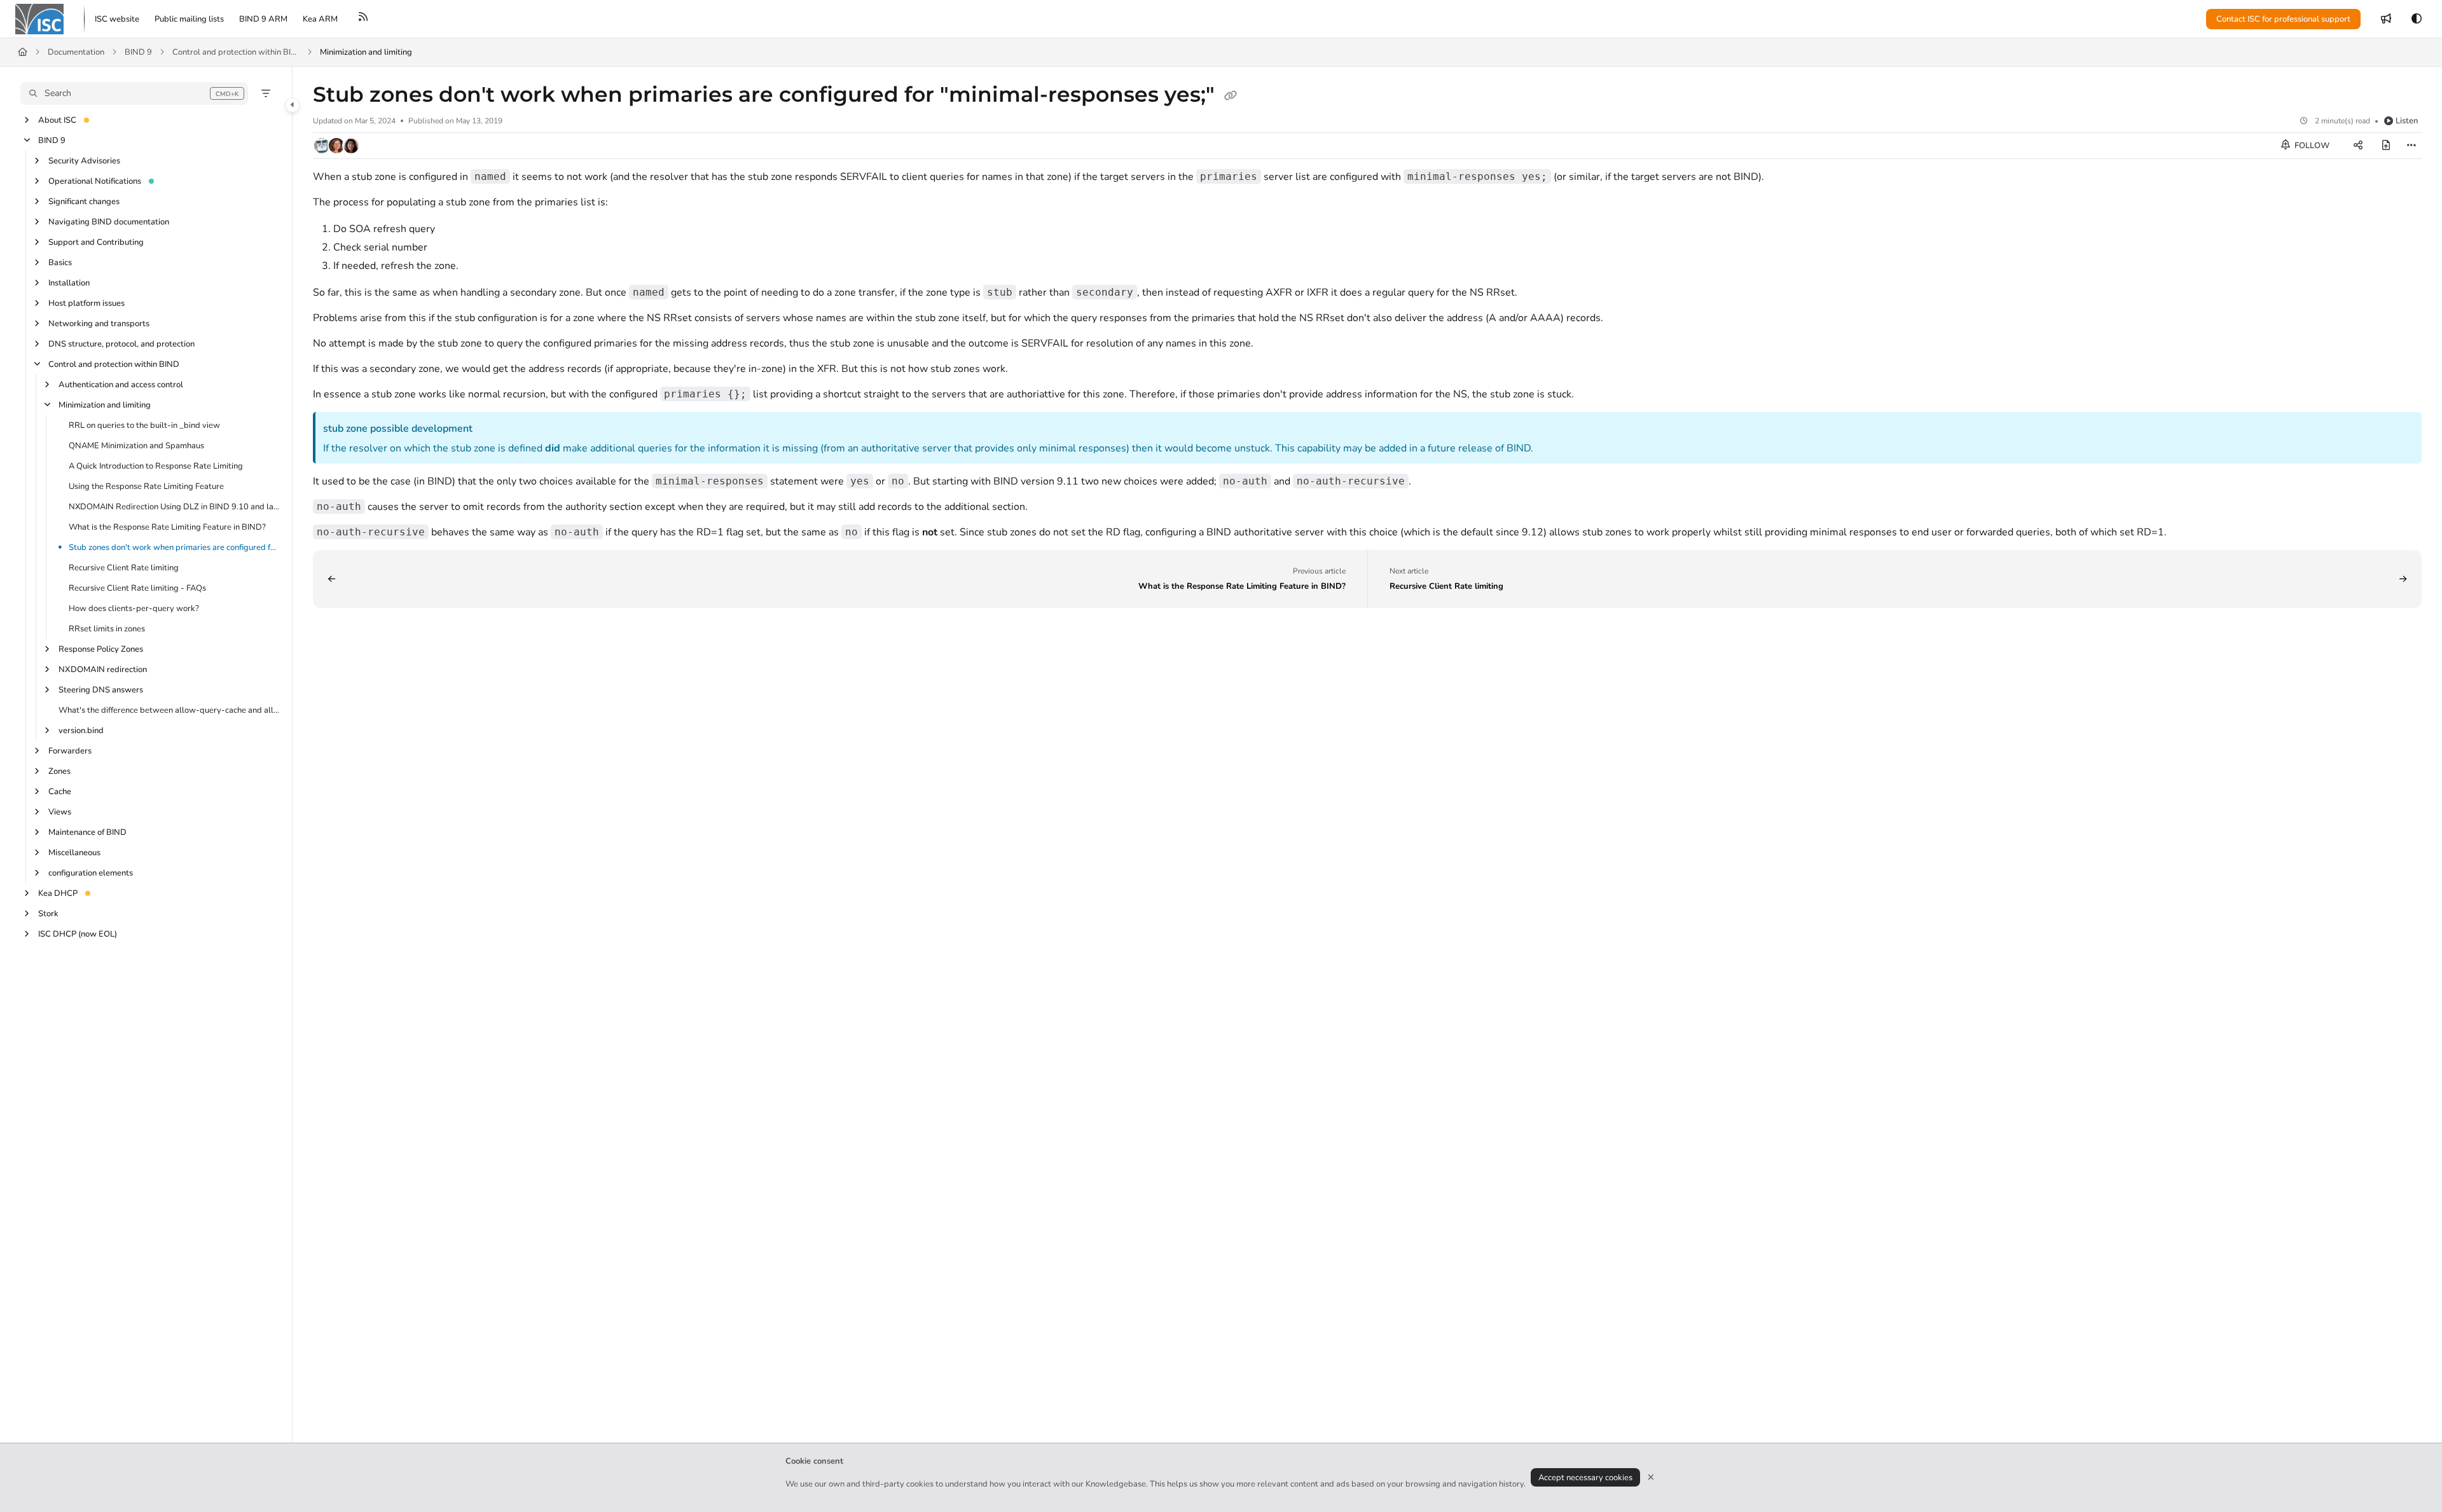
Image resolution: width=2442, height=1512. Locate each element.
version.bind (81, 731)
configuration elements (91, 873)
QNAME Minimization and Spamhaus (136, 446)
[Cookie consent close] (1651, 1477)
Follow (2311, 146)
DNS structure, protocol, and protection (121, 344)
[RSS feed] (363, 19)
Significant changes (84, 202)
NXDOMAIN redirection (103, 670)
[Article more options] (2411, 146)
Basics (60, 263)
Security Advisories (84, 161)
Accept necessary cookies (1585, 1478)
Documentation (76, 52)
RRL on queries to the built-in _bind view (144, 425)
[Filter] (266, 93)
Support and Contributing (96, 242)
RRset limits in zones (107, 629)
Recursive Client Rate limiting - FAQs (137, 588)
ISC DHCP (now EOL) (78, 934)
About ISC (57, 120)
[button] (134, 93)
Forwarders (70, 751)
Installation (69, 283)
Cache (60, 792)
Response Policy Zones (101, 649)
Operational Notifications (95, 181)
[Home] (39, 19)
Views (60, 812)
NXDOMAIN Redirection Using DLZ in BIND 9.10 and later (174, 507)
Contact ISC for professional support (2283, 19)
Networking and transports (99, 324)
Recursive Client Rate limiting (124, 568)
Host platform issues (86, 303)
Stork (48, 914)
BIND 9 (138, 52)
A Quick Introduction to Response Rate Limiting (156, 466)
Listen (2407, 121)
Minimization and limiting (366, 52)
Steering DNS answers (101, 690)
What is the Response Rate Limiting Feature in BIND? (167, 527)
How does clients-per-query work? (134, 608)
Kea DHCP (58, 893)
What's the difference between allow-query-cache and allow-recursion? (169, 710)
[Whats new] (2386, 19)
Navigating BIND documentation (109, 222)
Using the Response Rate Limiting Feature (146, 486)
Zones (59, 771)
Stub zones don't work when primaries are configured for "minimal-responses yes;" (174, 547)
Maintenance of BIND (87, 832)
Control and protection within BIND (236, 52)
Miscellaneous (74, 853)
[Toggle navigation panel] (293, 105)
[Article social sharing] (2358, 146)
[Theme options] (2417, 19)
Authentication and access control (121, 385)
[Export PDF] (2386, 146)
